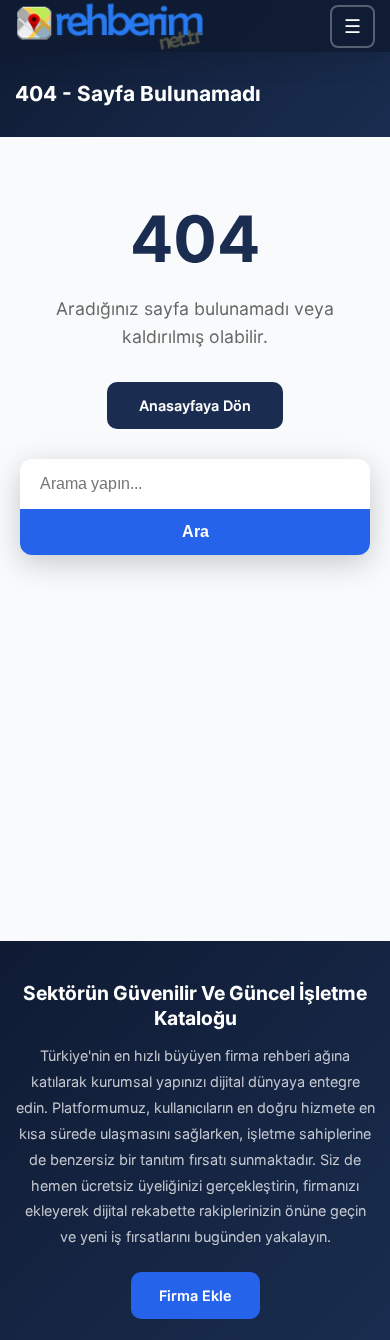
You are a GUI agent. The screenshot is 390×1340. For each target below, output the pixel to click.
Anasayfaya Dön (195, 405)
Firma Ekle (195, 1295)
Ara (195, 531)
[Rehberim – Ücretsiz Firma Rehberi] (109, 26)
